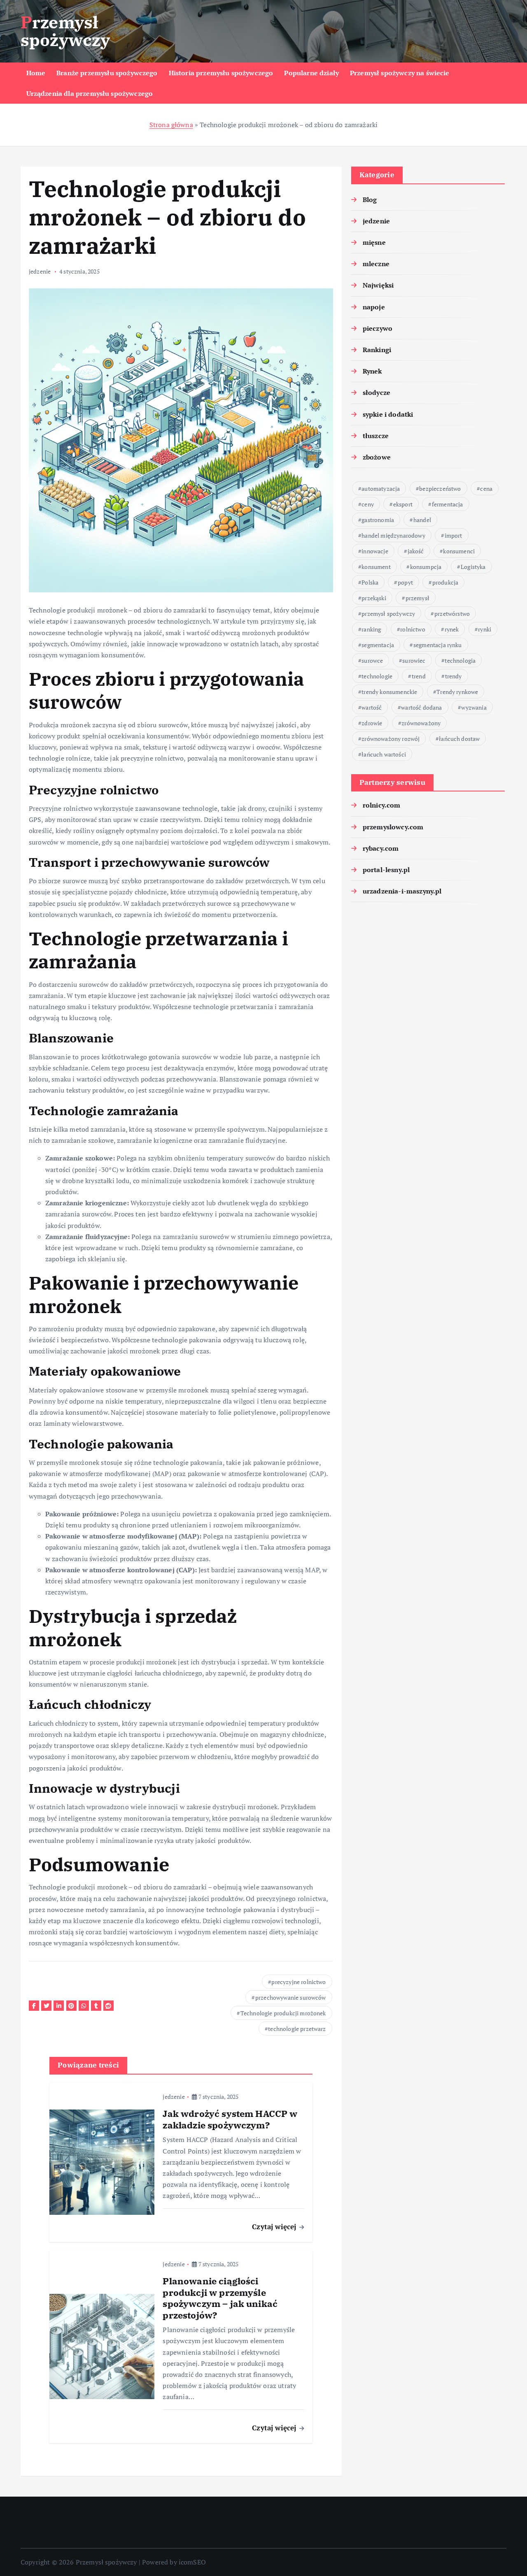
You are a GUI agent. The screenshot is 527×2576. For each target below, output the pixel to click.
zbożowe (377, 457)
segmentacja (378, 645)
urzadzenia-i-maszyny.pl (402, 891)
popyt (405, 582)
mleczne (376, 264)
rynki (485, 629)
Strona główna (171, 125)
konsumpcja (426, 567)
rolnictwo (413, 629)
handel (422, 520)
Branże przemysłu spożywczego (107, 73)
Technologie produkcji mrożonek (283, 2013)
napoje (374, 307)
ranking (371, 629)
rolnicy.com (382, 805)
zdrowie (372, 723)
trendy (454, 676)
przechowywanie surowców (291, 1997)
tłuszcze (376, 436)
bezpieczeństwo (440, 489)
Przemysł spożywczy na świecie (400, 73)
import (454, 535)
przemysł (417, 598)
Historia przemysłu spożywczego (221, 73)
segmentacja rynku (438, 645)
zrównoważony (421, 723)
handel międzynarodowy (393, 535)
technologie (377, 676)
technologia (460, 660)
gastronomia (378, 520)
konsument (376, 567)
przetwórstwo (452, 614)
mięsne (374, 242)
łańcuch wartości (384, 754)
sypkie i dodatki (388, 414)
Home (36, 73)
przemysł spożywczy (388, 614)
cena (486, 489)
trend (419, 676)
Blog (370, 200)
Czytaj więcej (275, 2227)
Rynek (372, 371)
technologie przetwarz (297, 2029)
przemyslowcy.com (393, 827)
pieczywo (378, 328)
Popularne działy (311, 73)
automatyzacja (381, 489)
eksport (403, 504)
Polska (370, 582)
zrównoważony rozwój (391, 739)
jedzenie (40, 271)
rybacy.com (381, 848)
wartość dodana (421, 707)
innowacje (375, 551)
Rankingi (377, 350)
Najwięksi (378, 285)
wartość (372, 707)
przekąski (374, 598)
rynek (452, 629)
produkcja (445, 582)
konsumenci (459, 551)
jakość (416, 551)
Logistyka (473, 567)
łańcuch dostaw (459, 739)
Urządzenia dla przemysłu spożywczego (90, 93)
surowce (372, 660)
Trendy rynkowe (457, 692)
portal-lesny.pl (386, 870)
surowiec (414, 660)
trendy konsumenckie (389, 692)
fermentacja (448, 504)
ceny (368, 504)
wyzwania (474, 707)
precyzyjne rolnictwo (298, 1982)
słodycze (377, 392)
